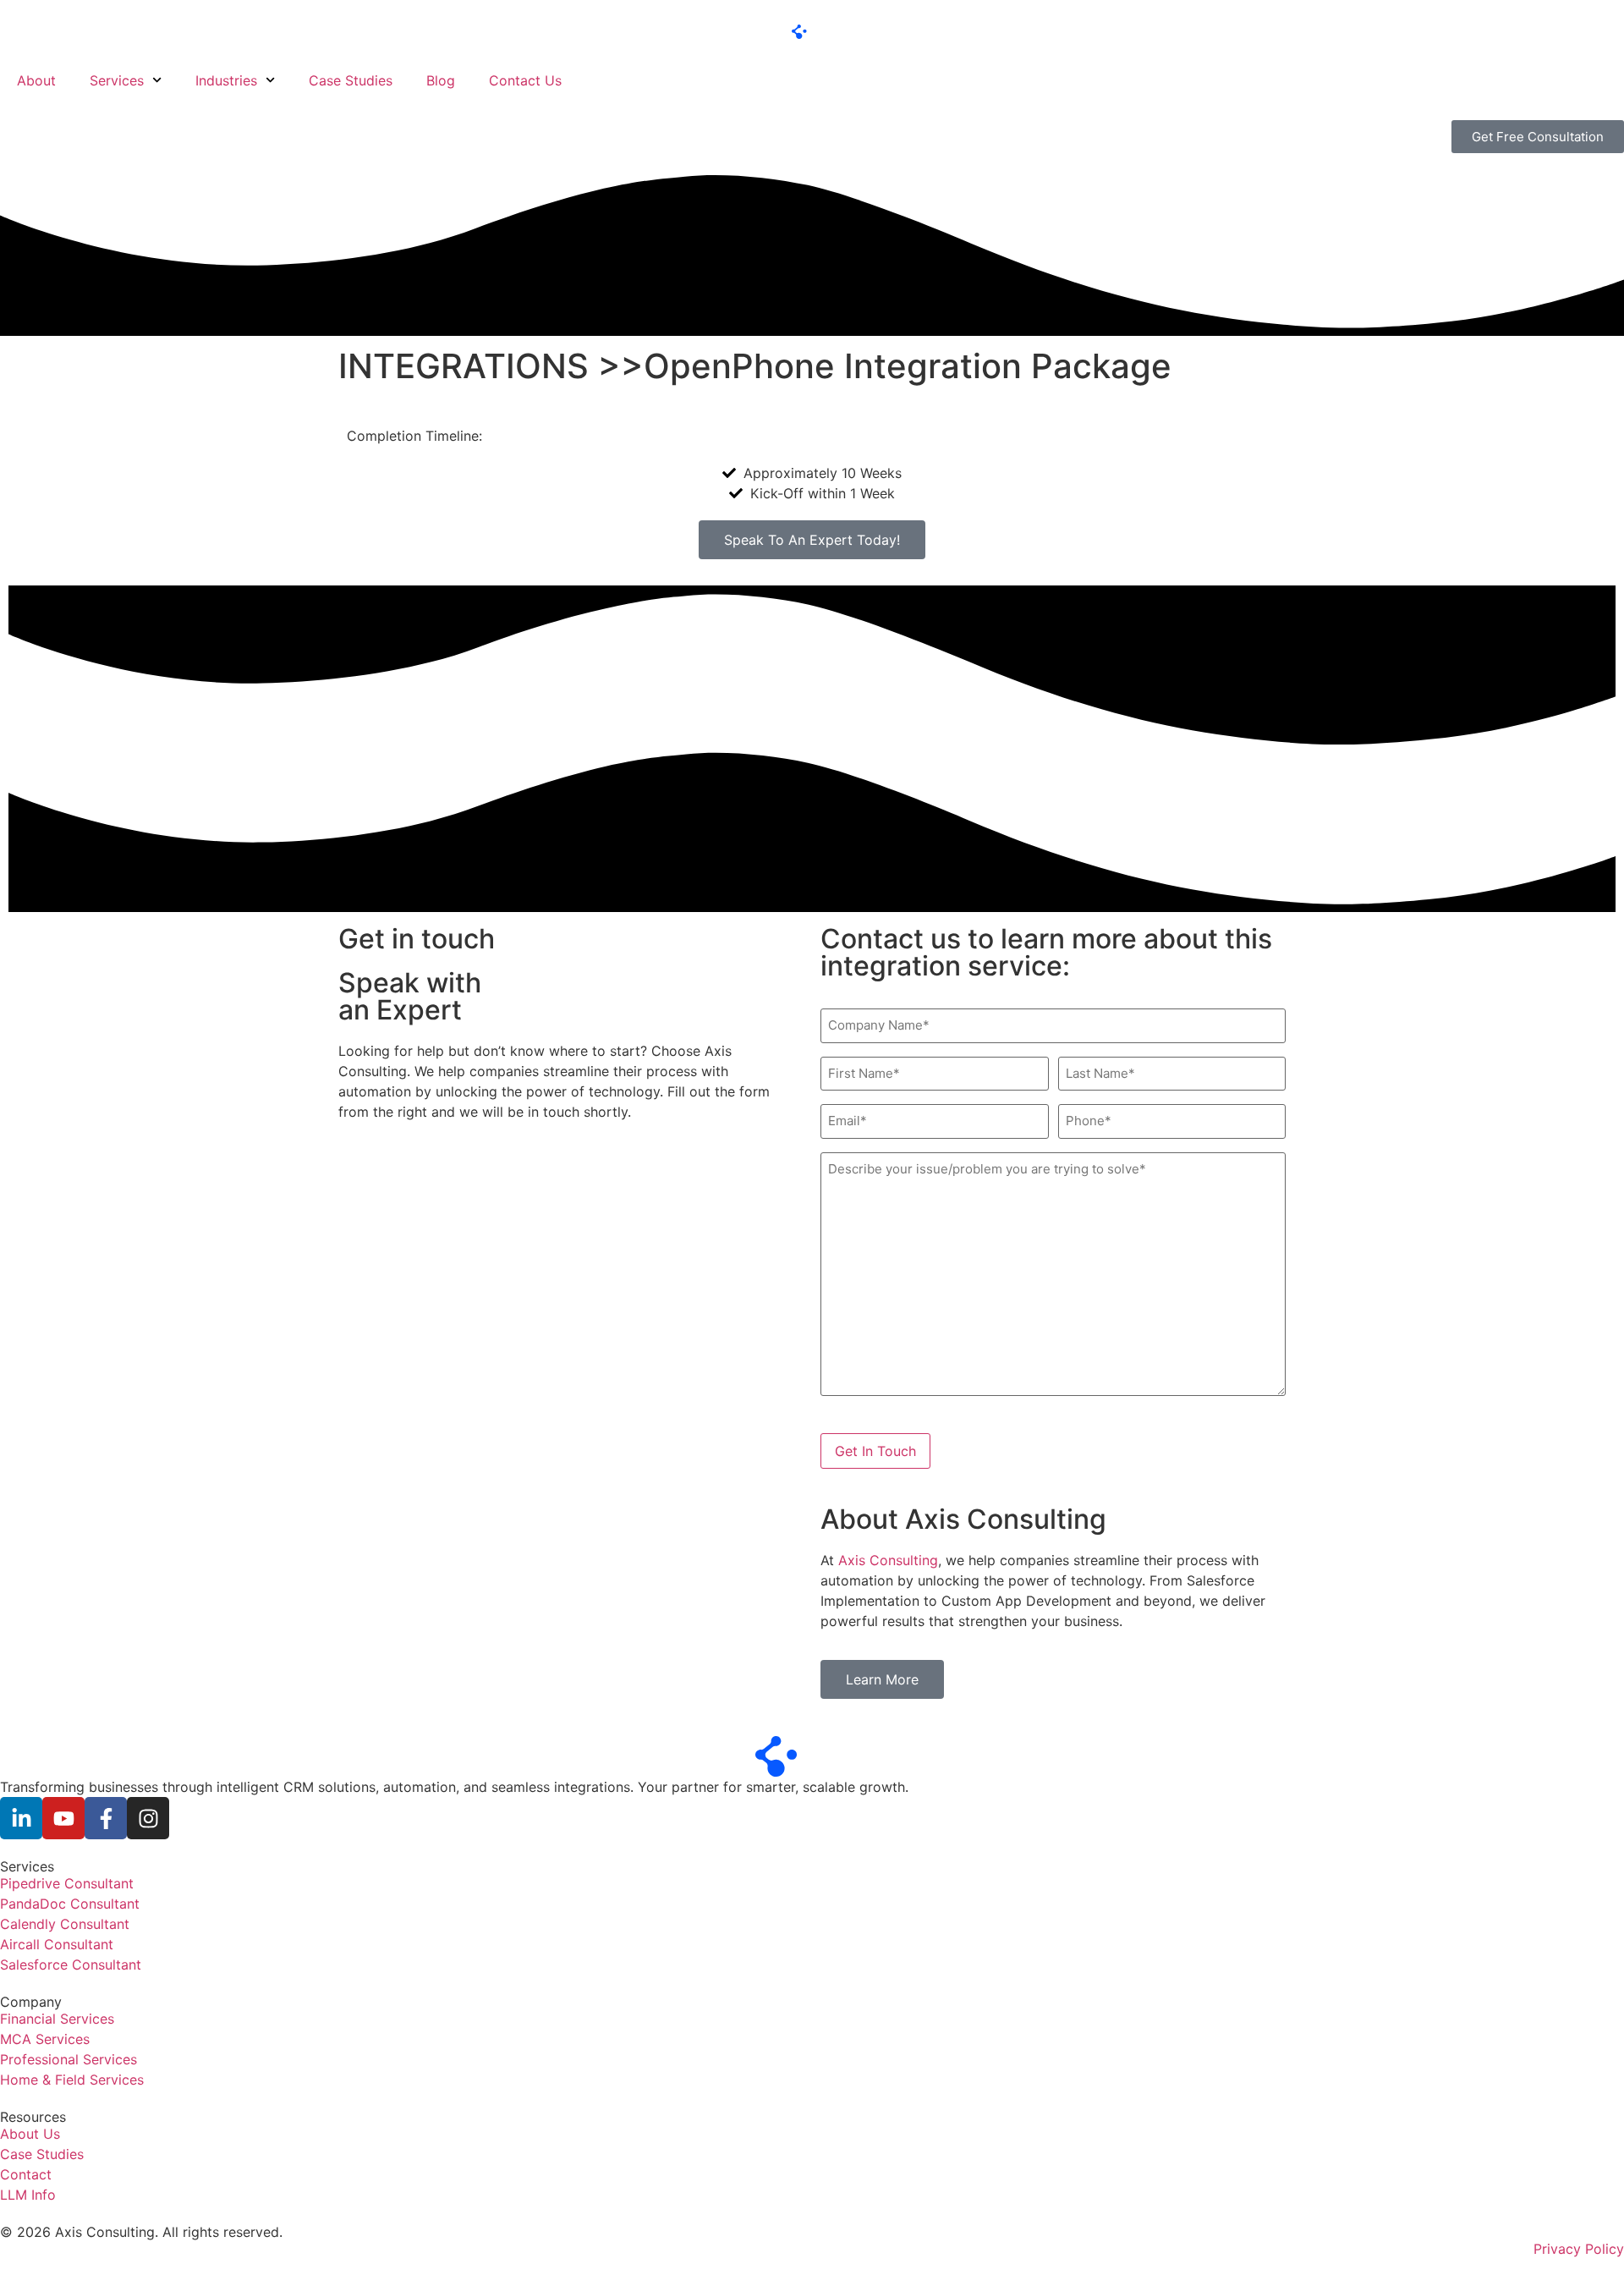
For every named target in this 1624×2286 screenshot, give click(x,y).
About (36, 80)
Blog (441, 80)
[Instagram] (148, 1818)
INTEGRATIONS (464, 366)
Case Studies (351, 80)
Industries (226, 80)
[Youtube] (63, 1818)
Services (117, 80)
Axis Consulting (888, 1560)
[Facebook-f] (106, 1818)
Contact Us (525, 80)
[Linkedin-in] (21, 1818)
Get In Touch (875, 1451)
